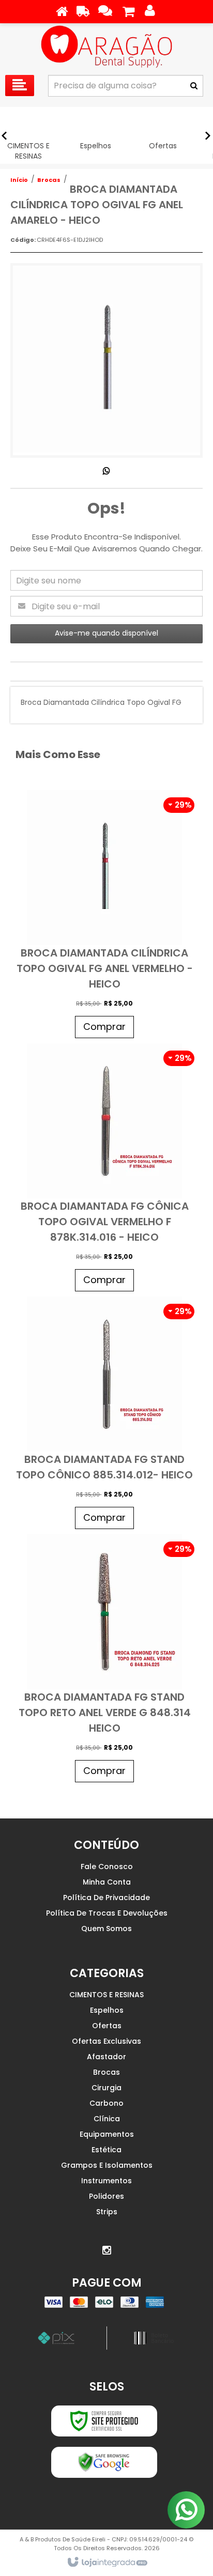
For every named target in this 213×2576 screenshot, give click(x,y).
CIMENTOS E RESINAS (106, 1995)
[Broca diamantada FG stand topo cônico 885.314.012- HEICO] (104, 1415)
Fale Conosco (107, 1867)
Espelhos (107, 2010)
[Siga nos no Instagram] (106, 2250)
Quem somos (106, 1929)
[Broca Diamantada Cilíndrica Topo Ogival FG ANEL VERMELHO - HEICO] (104, 917)
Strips (107, 2212)
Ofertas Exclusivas (106, 2041)
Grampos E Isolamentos (107, 2165)
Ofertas (107, 2026)
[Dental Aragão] (106, 47)
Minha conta (107, 1882)
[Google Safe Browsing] (104, 2462)
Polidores (106, 2196)
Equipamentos (107, 2134)
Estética (106, 2150)
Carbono (106, 2103)
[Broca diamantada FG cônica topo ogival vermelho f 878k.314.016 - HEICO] (104, 1170)
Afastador (106, 2057)
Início (19, 180)
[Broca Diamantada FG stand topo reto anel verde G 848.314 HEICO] (104, 1661)
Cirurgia (106, 2088)
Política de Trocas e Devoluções (107, 1913)
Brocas (49, 180)
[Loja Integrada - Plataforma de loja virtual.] (107, 2563)
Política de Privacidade (106, 1898)
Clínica (107, 2119)
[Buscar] (194, 86)
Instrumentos (106, 2181)
